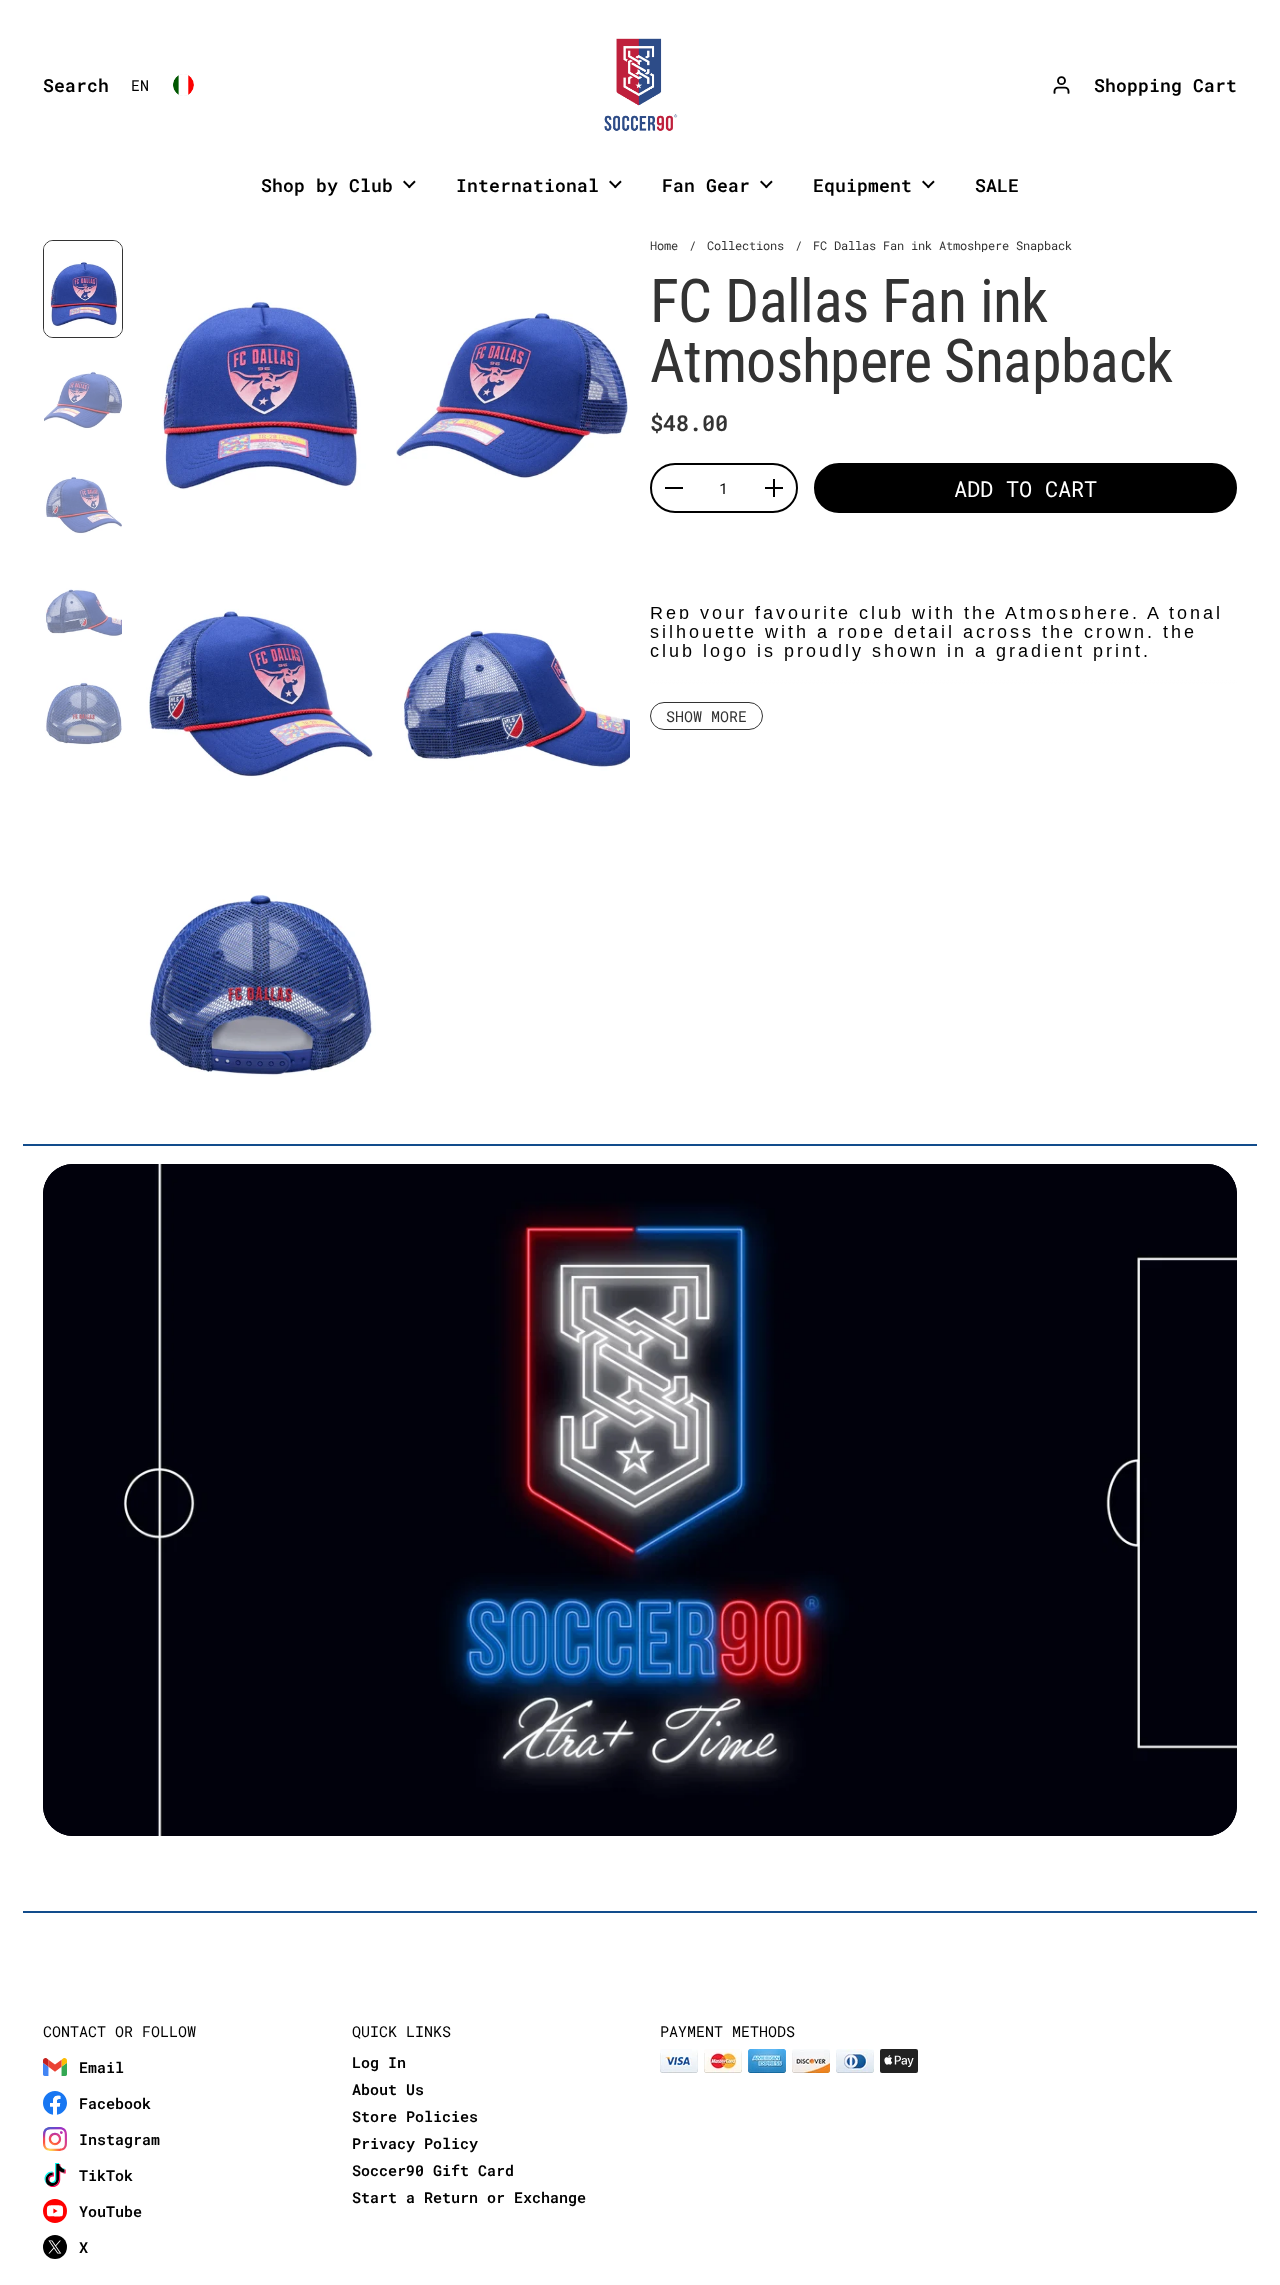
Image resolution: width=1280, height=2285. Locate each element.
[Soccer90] (640, 85)
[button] (71, 85)
